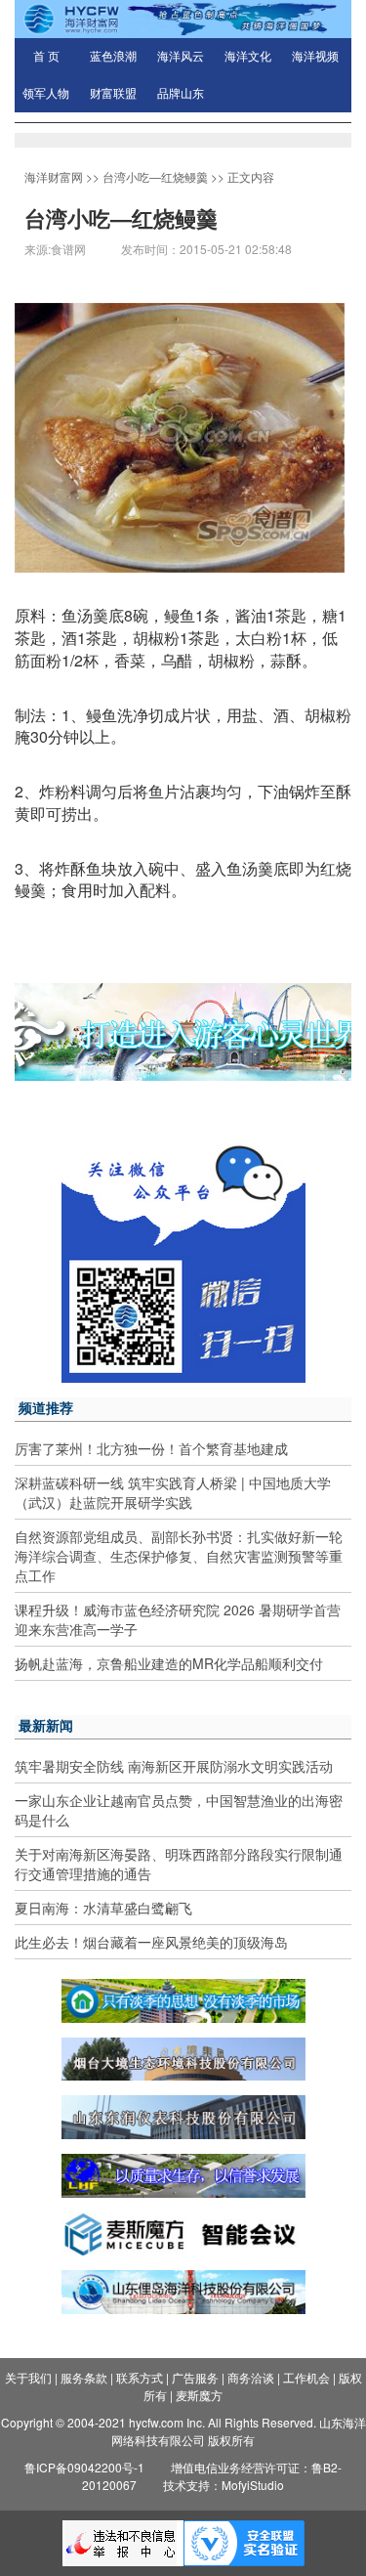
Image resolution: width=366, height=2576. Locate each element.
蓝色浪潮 (113, 57)
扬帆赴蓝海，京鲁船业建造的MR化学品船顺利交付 (169, 1663)
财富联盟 (113, 94)
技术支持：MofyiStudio (224, 2485)
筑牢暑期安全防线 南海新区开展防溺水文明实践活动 (174, 1766)
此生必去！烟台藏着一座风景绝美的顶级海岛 (151, 1942)
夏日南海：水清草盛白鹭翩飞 (103, 1908)
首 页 (46, 57)
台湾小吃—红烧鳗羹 (155, 176)
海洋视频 (315, 57)
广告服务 (195, 2377)
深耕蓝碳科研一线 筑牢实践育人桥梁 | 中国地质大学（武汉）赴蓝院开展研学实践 (173, 1492)
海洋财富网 (54, 176)
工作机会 (306, 2377)
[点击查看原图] (180, 435)
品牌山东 (181, 94)
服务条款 (84, 2377)
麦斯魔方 (199, 2395)
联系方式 (140, 2377)
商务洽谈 (251, 2377)
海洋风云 (181, 57)
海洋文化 (248, 57)
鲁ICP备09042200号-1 (84, 2467)
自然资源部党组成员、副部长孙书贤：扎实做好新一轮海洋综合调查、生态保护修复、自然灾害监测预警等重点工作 (179, 1556)
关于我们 (28, 2377)
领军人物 (46, 94)
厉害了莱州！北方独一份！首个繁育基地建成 (151, 1448)
